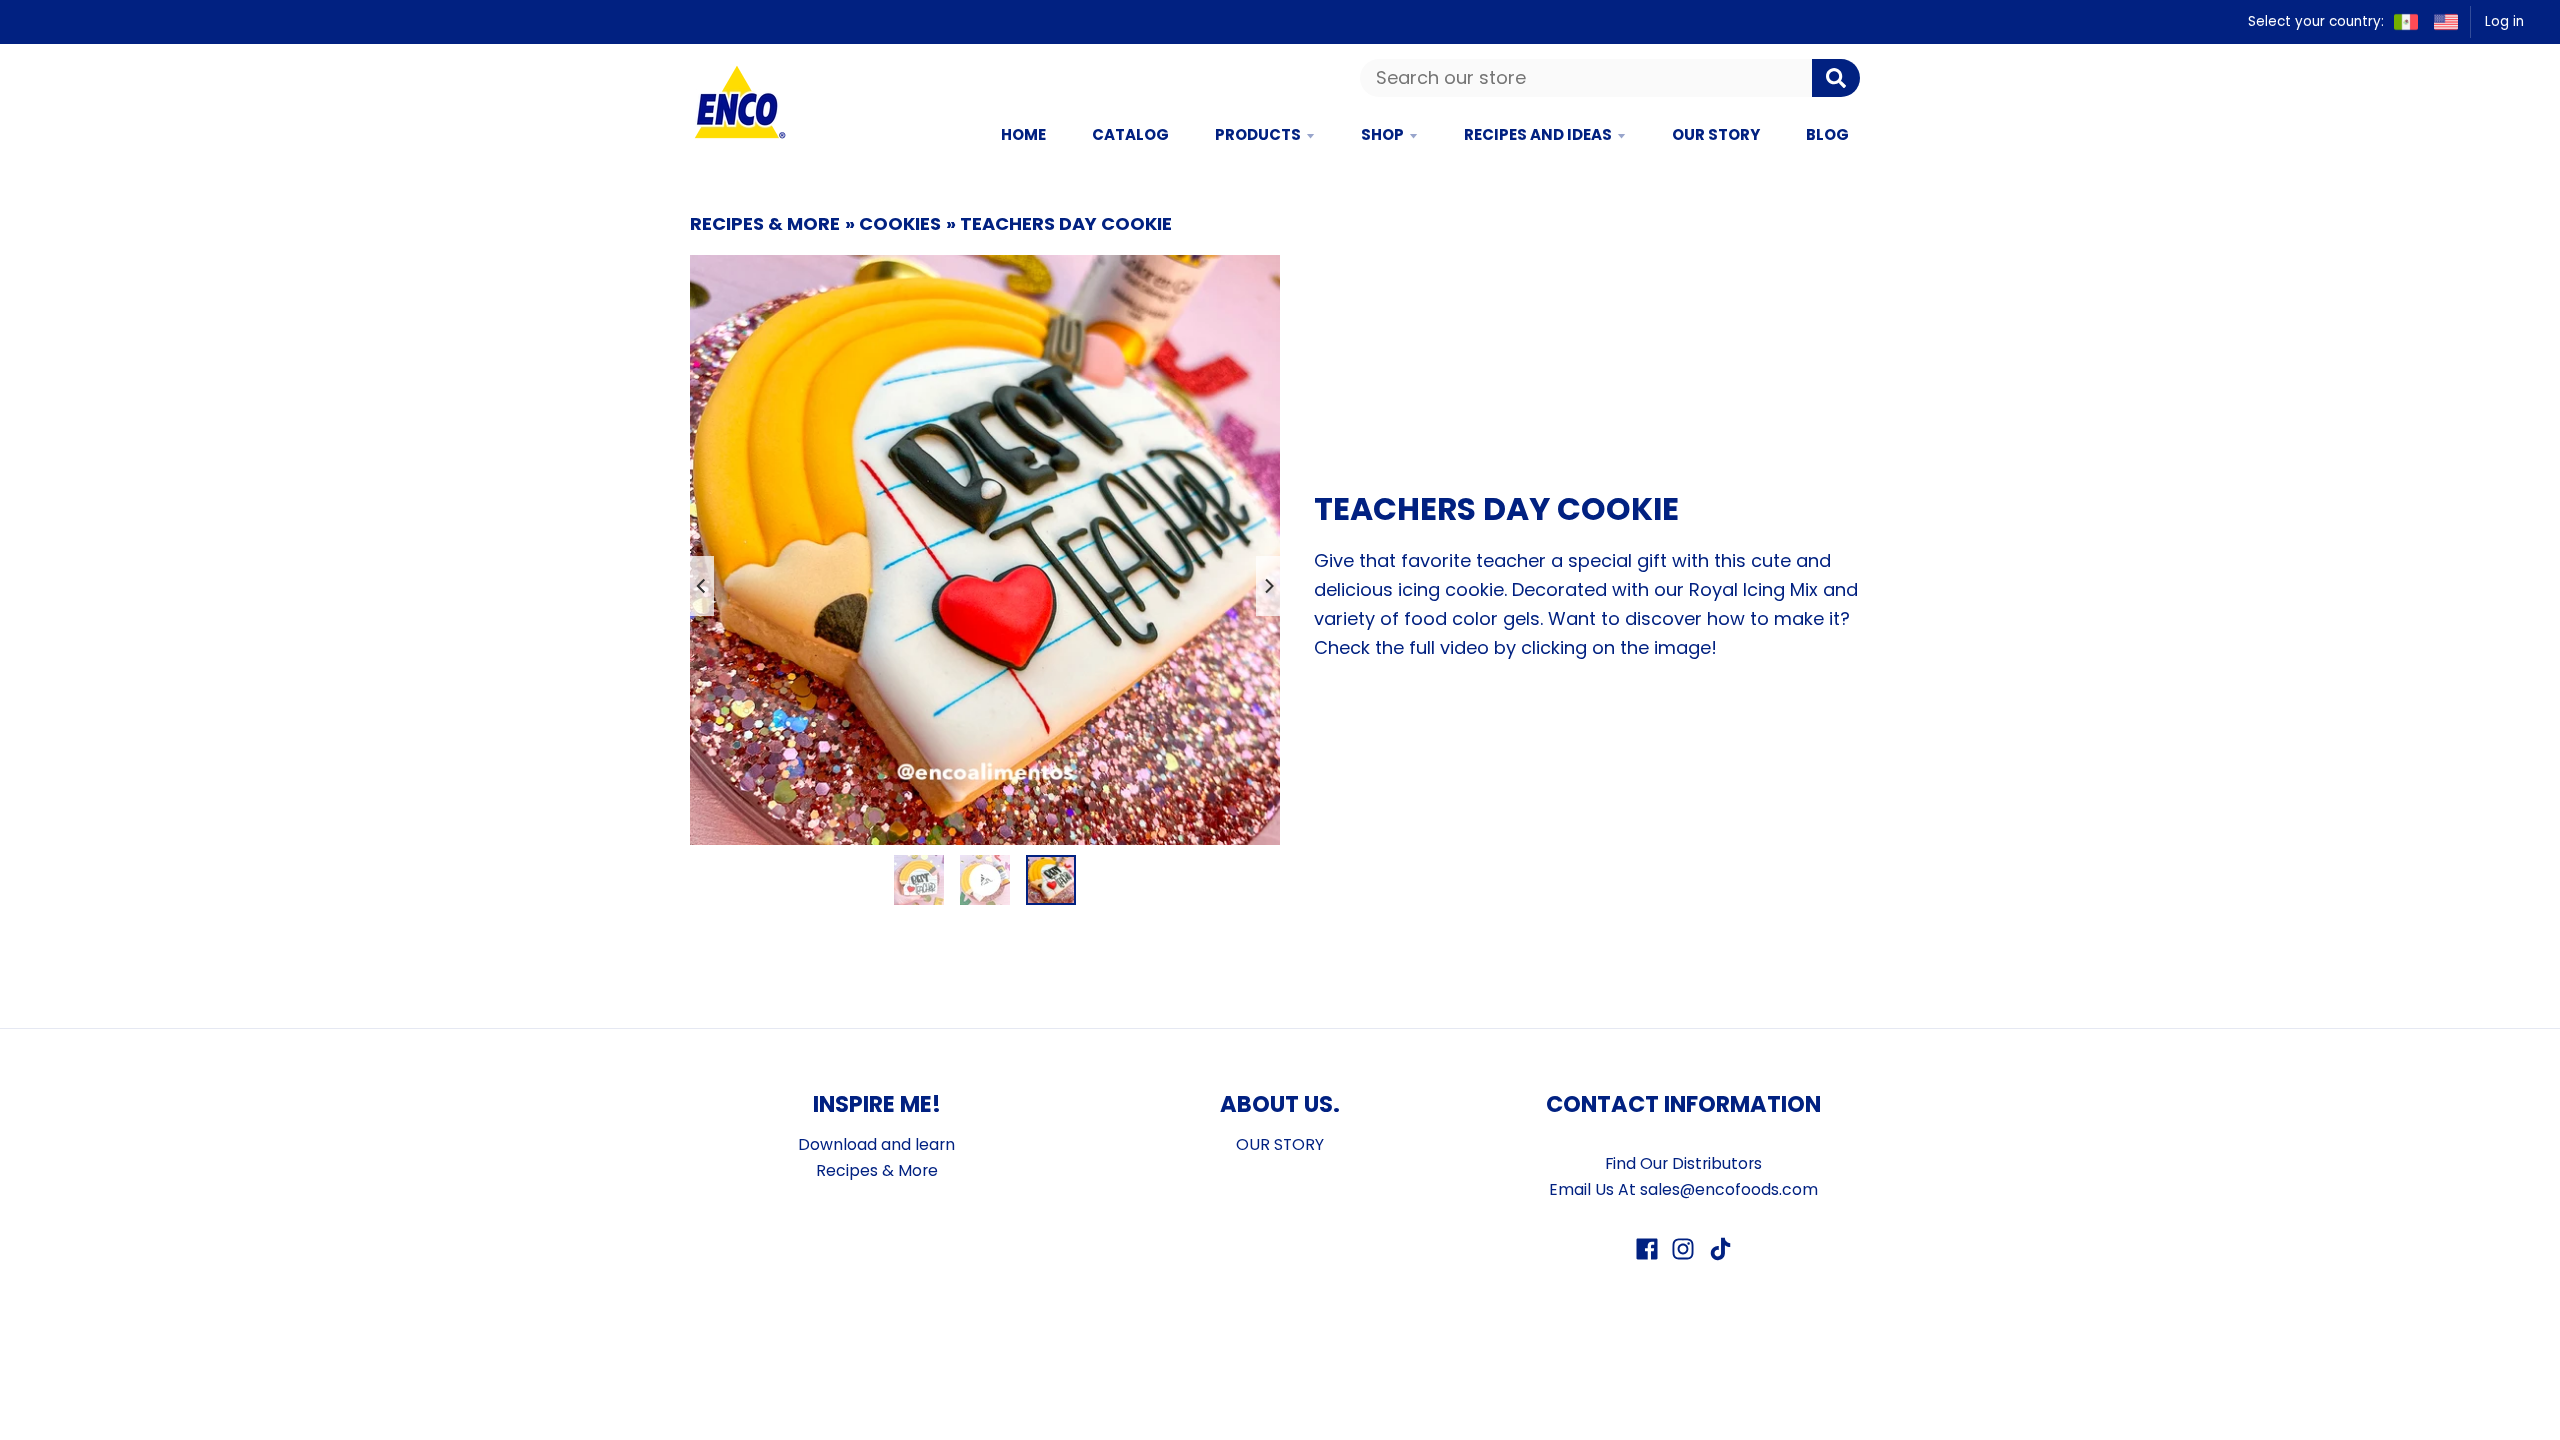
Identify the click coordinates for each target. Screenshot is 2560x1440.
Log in (2504, 21)
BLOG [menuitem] (1827, 134)
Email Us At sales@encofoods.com (1683, 1189)
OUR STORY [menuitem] (1716, 134)
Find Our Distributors (1683, 1163)
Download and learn (876, 1144)
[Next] (1268, 586)
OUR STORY (1280, 1144)
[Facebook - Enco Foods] (1647, 1249)
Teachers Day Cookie (1066, 223)
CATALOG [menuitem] (1130, 134)
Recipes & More (765, 223)
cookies (900, 223)
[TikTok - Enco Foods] (1719, 1249)
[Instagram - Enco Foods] (1683, 1249)
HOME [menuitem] (1023, 134)
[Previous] (702, 586)
